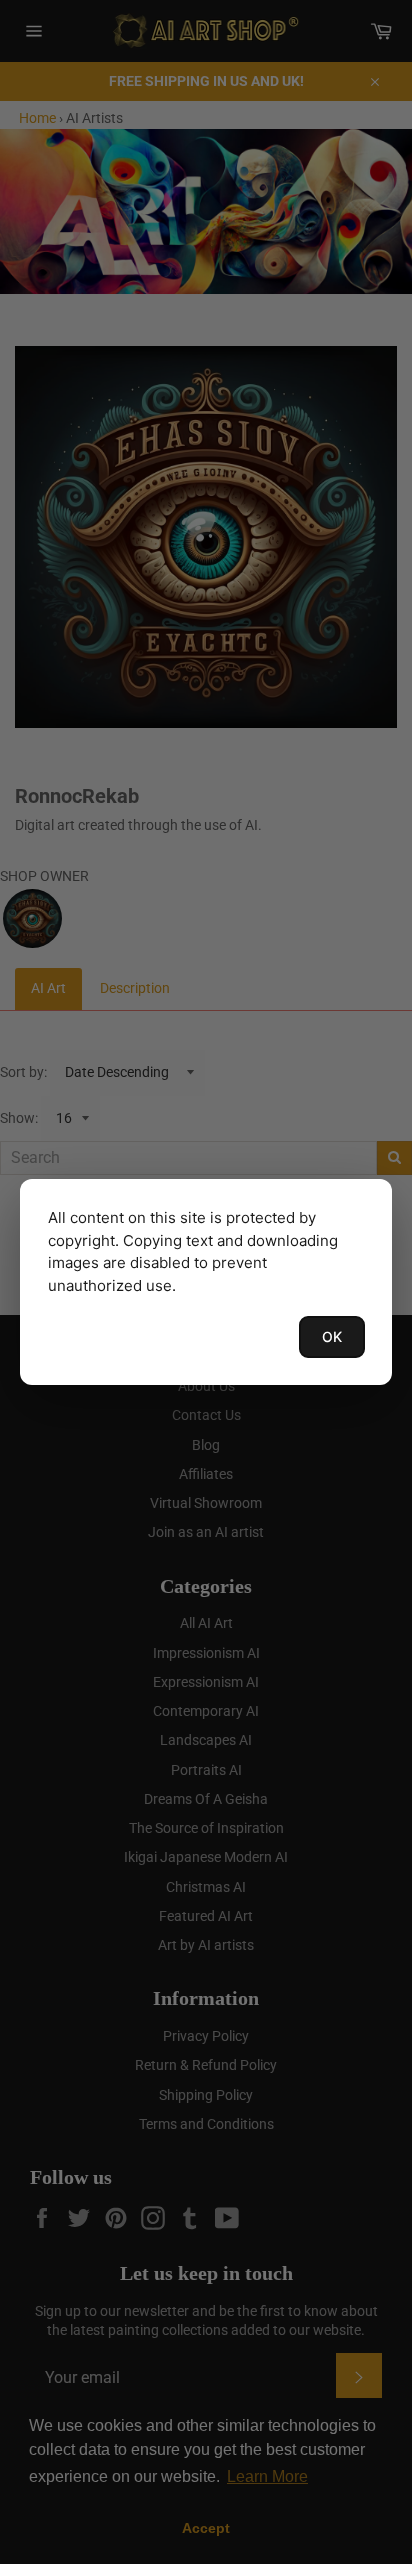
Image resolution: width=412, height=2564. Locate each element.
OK (332, 1336)
